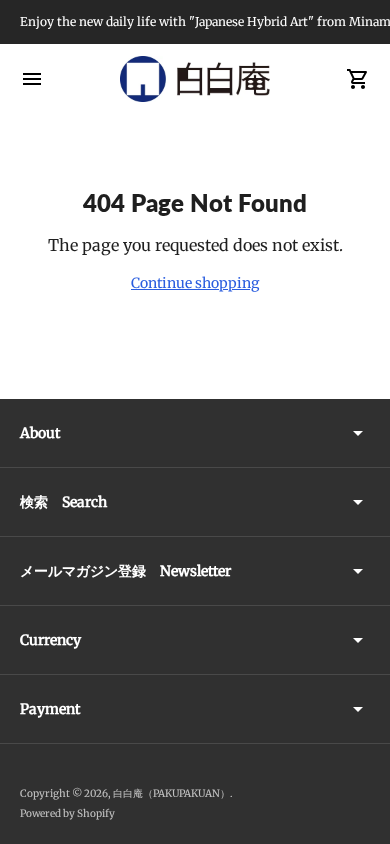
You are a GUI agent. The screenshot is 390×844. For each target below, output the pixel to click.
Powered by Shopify (67, 813)
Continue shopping (195, 283)
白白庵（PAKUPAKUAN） (171, 793)
